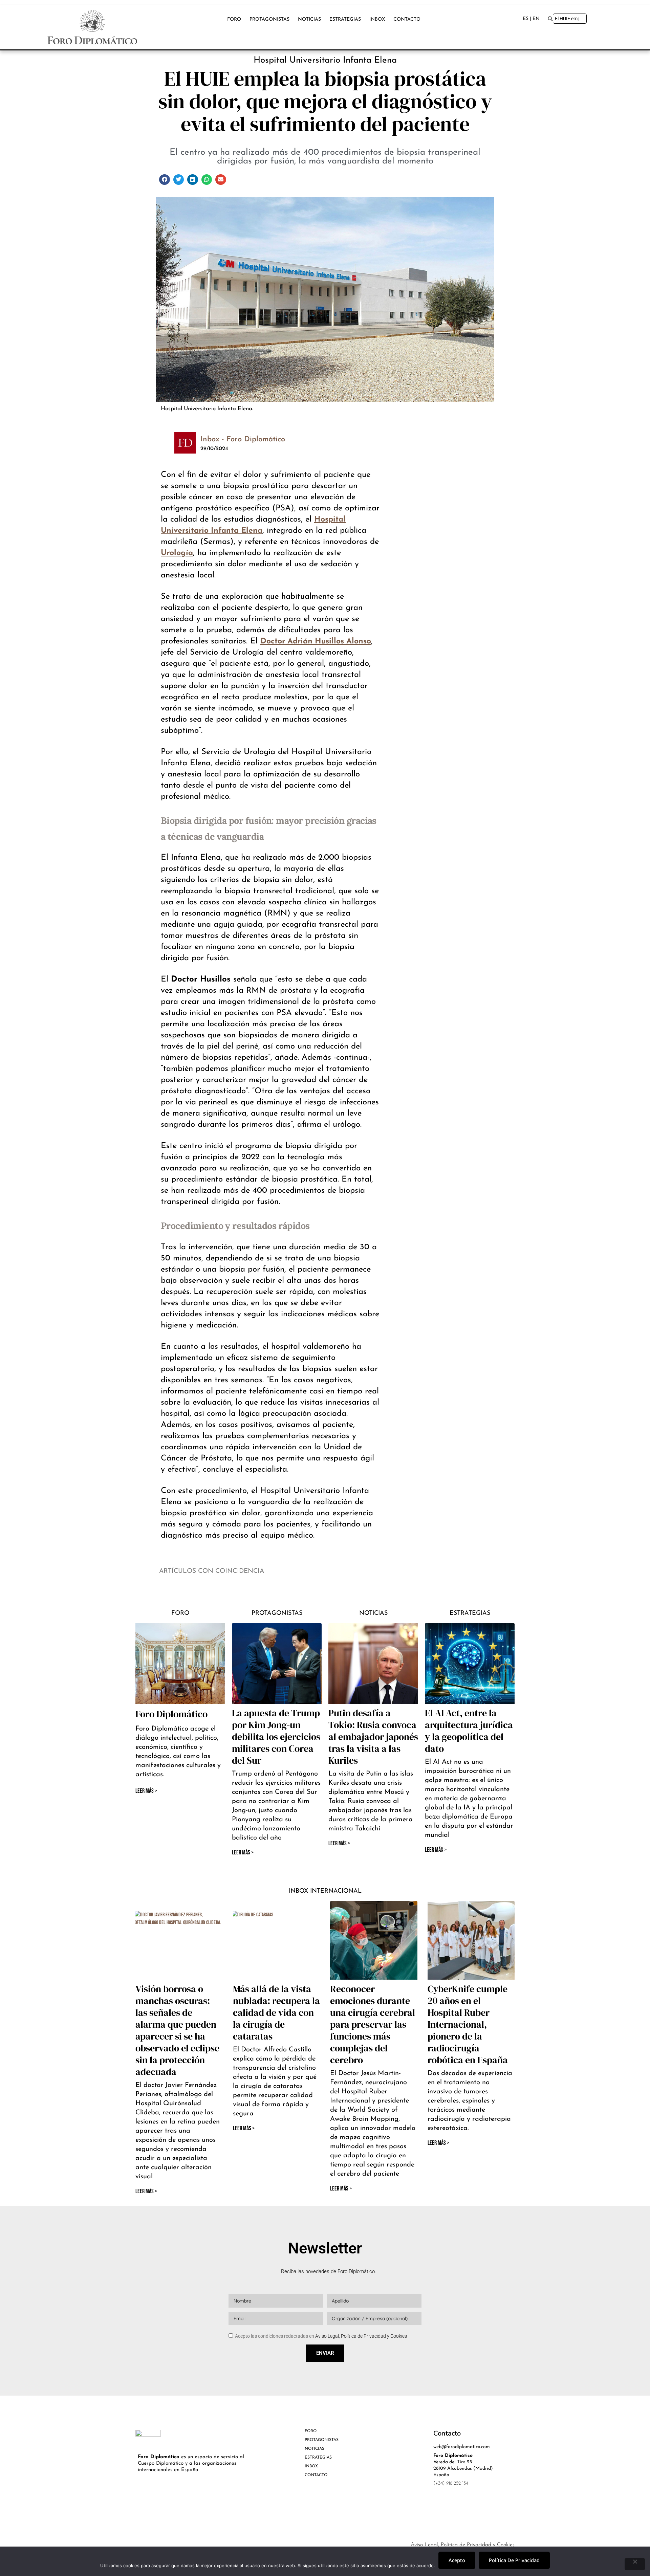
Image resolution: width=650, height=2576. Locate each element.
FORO (234, 19)
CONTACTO (407, 19)
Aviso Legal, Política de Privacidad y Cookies (361, 2336)
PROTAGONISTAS (269, 19)
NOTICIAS (309, 19)
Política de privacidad (514, 2560)
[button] (165, 180)
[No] (635, 2564)
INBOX (377, 19)
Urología (177, 553)
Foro (180, 1613)
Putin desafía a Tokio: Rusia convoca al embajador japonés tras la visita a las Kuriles (373, 1737)
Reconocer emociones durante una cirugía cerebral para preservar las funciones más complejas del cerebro (373, 2024)
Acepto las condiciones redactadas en (321, 2336)
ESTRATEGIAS (345, 19)
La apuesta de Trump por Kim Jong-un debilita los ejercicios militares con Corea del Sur (276, 1737)
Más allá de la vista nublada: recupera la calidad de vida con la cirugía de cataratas (276, 2012)
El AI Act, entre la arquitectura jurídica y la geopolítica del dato (469, 1731)
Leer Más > (243, 1853)
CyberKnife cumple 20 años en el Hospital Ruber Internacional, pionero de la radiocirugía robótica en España (468, 2024)
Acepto (457, 2560)
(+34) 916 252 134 (451, 2483)
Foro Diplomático (171, 1714)
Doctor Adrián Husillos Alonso (316, 642)
